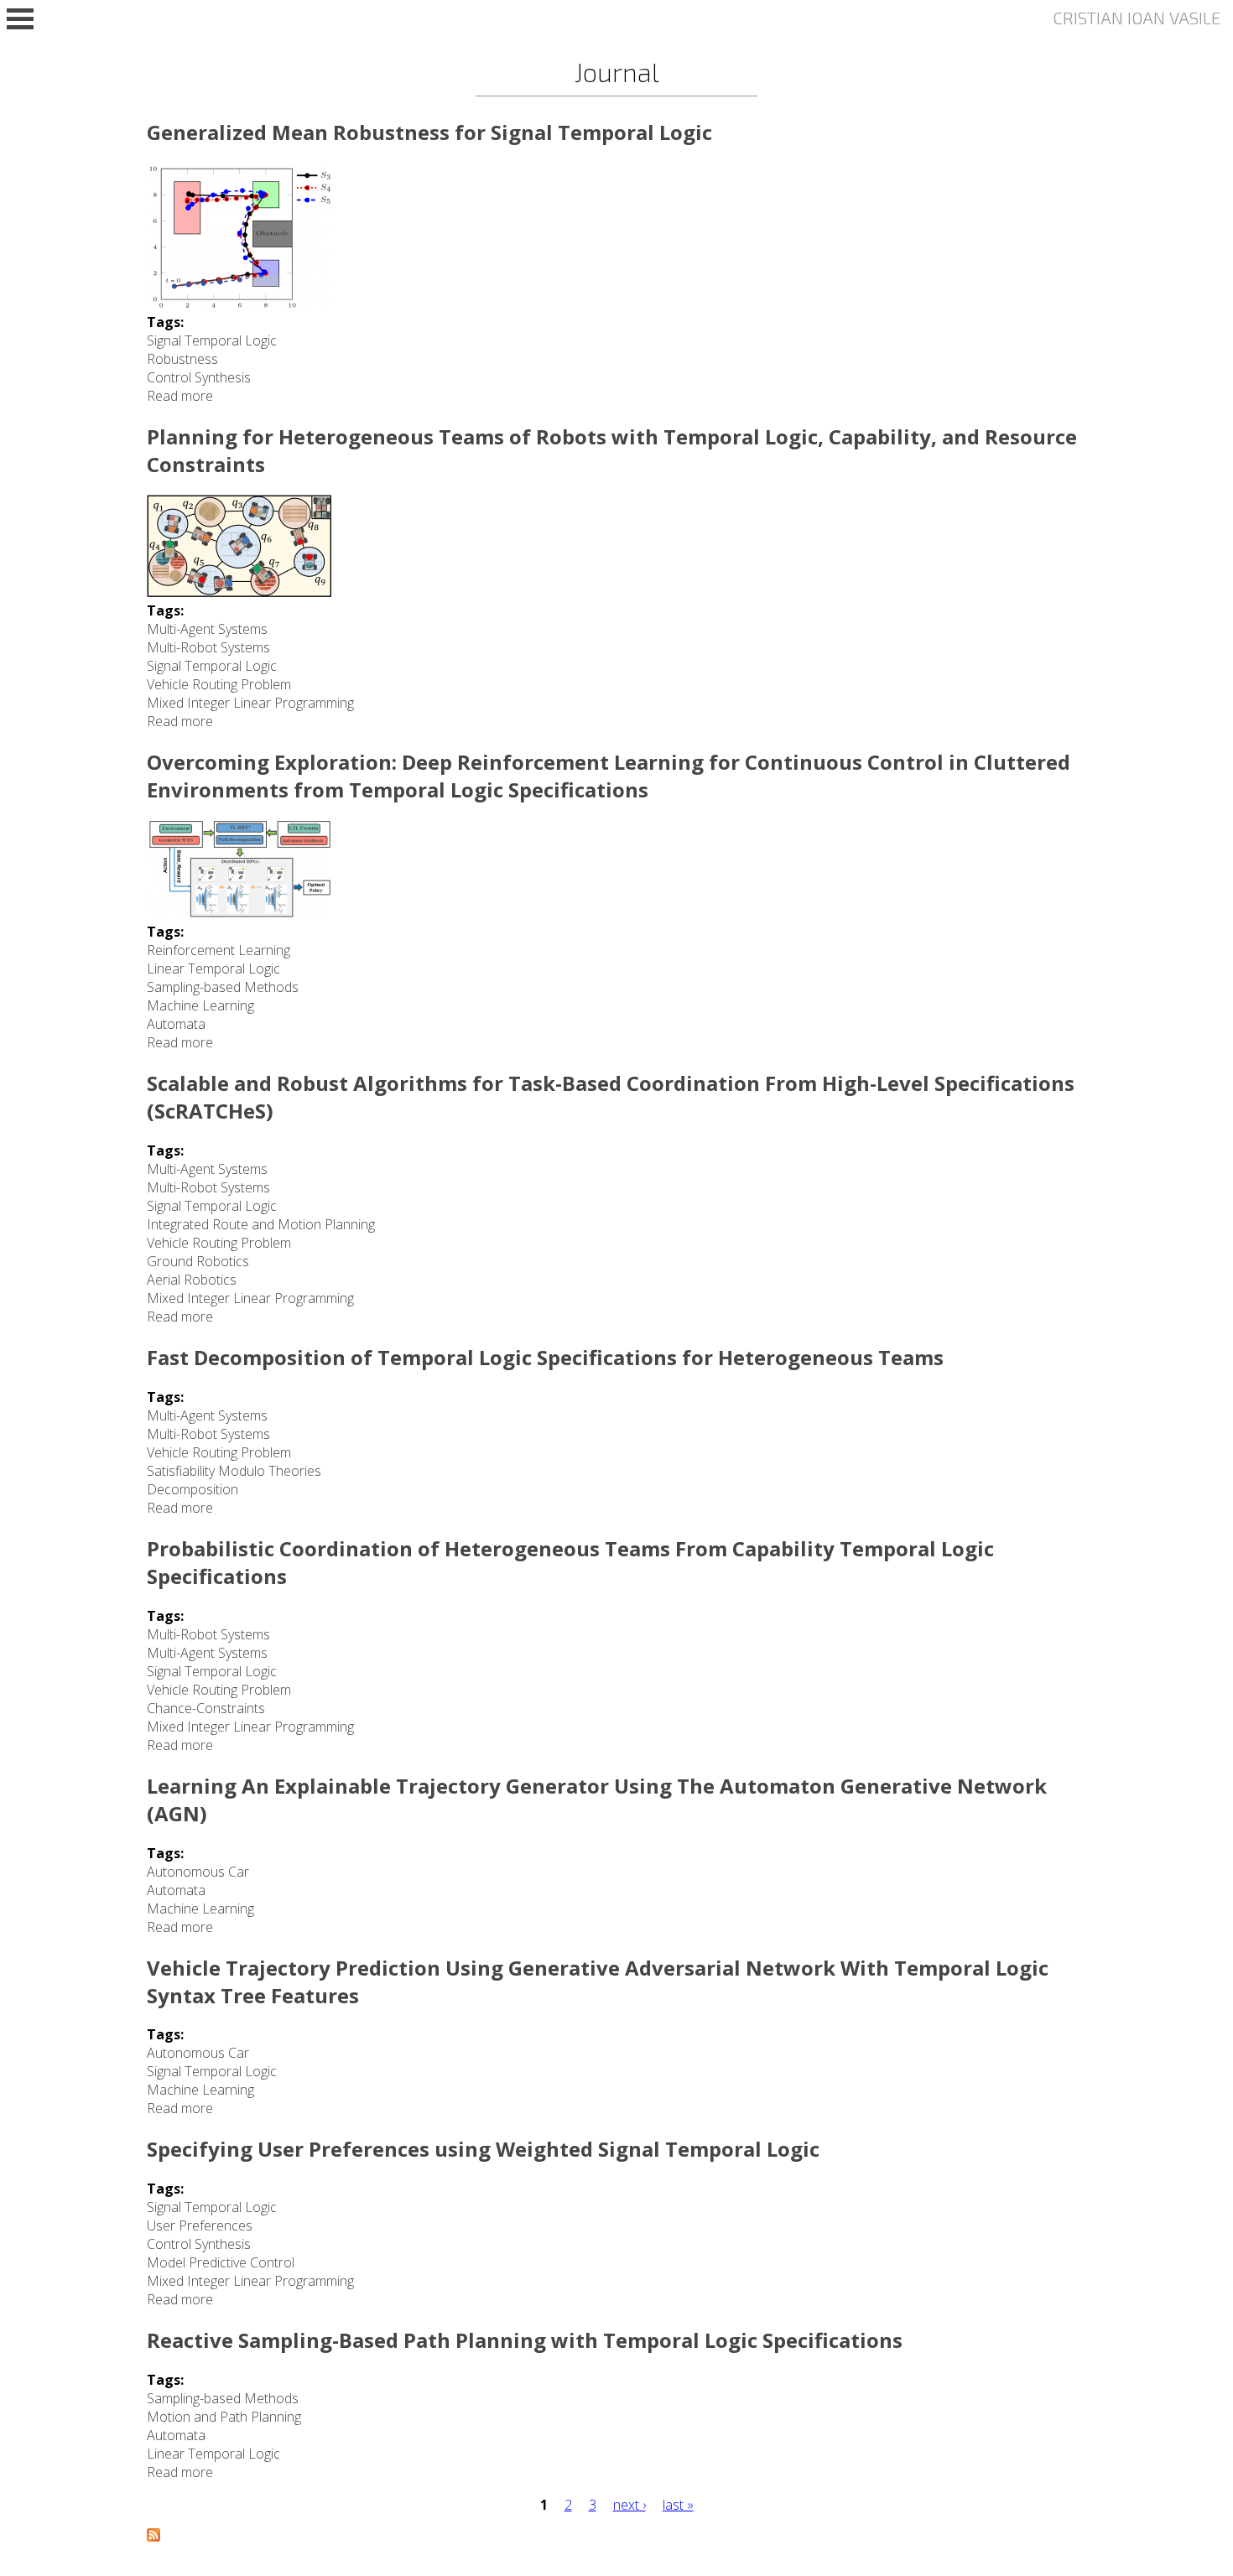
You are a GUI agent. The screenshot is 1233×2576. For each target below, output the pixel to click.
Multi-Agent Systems (207, 629)
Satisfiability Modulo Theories (234, 1471)
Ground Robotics (198, 1261)
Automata (176, 1024)
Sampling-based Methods (223, 987)
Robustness (182, 359)
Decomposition (192, 1489)
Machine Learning (200, 1005)
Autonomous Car (198, 1872)
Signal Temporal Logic (212, 340)
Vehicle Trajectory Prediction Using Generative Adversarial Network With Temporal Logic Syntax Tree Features (598, 1981)
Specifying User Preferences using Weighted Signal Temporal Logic (483, 2149)
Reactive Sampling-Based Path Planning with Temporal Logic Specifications (525, 2340)
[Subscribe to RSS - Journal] (153, 2537)
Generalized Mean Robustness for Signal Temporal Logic (429, 132)
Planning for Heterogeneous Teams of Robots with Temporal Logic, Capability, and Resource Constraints (612, 450)
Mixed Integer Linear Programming (250, 703)
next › (630, 2505)
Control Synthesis (199, 377)
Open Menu (20, 19)
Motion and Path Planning (224, 2417)
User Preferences (200, 2225)
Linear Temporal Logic (213, 969)
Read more (180, 396)
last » (678, 2505)
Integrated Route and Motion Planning (261, 1224)
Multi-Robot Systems (208, 647)
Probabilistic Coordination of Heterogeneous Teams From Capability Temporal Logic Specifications (570, 1562)
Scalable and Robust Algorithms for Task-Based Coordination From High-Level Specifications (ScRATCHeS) (611, 1097)
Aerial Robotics (192, 1280)
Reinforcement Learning (219, 950)
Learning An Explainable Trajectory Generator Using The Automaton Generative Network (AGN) (597, 1800)
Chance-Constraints (206, 1708)
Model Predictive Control (221, 2262)
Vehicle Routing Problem (219, 684)
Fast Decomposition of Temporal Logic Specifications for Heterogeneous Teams (545, 1357)
